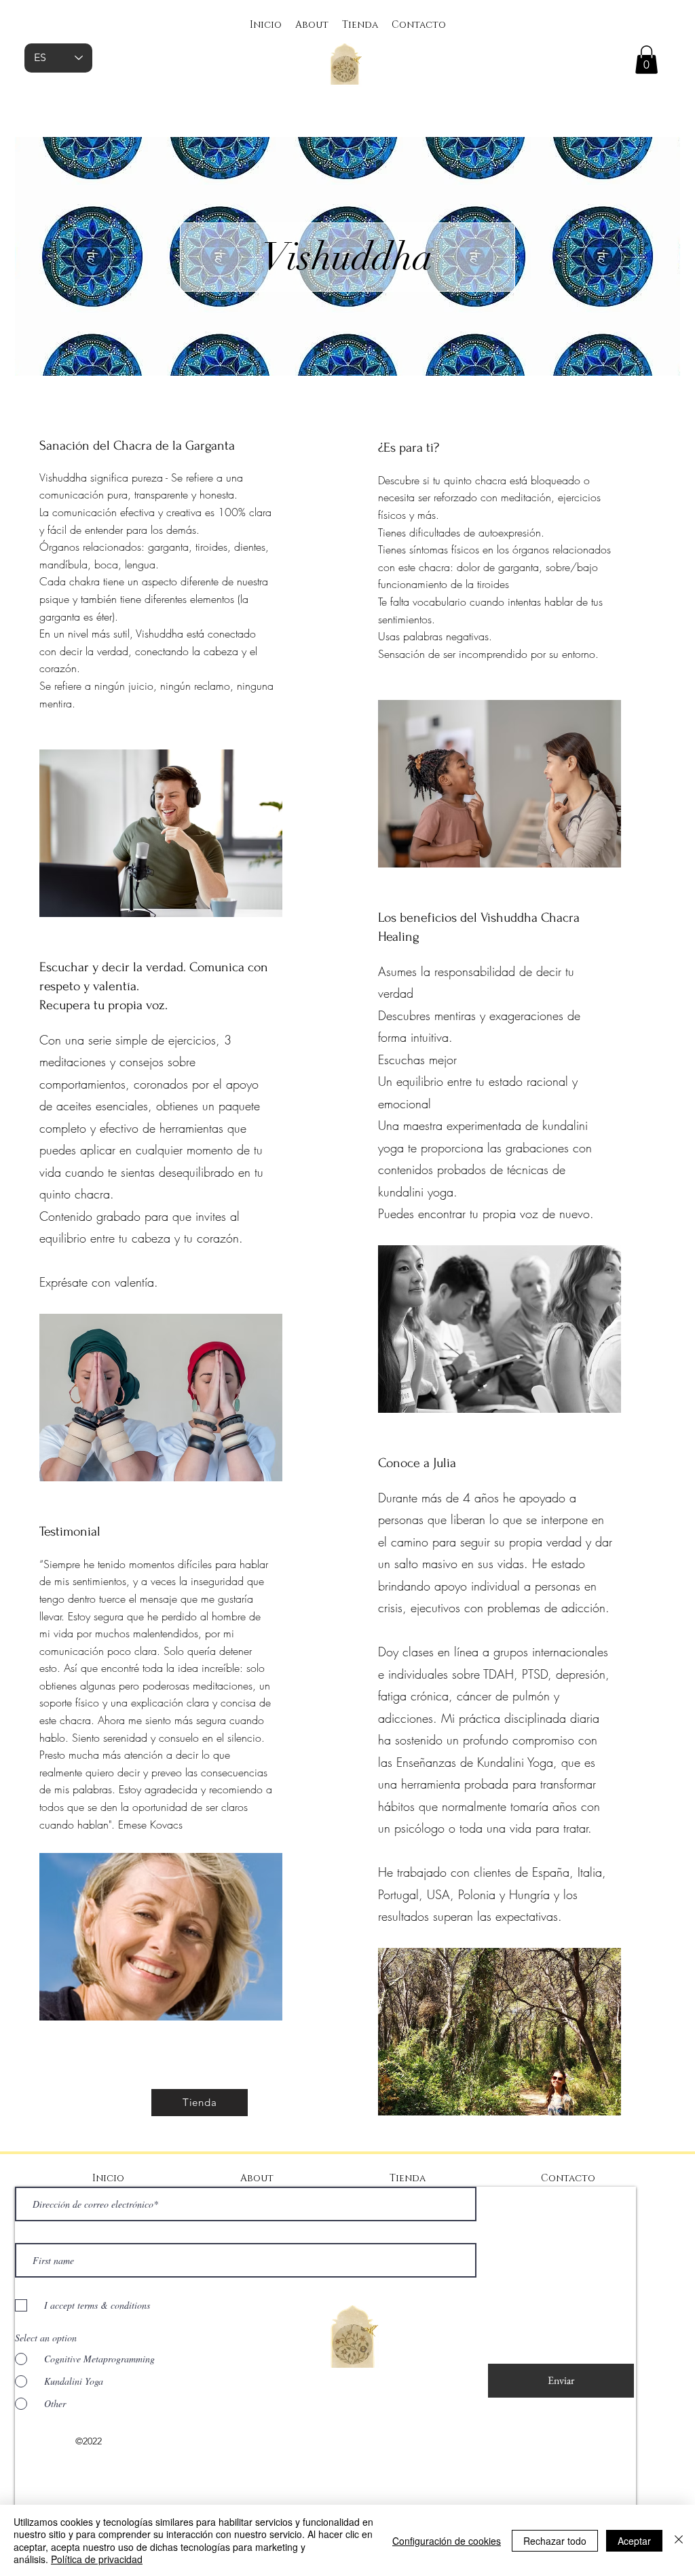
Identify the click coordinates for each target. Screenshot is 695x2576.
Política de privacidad (97, 2559)
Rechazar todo (555, 2541)
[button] (646, 60)
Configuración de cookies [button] (447, 2541)
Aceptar (634, 2541)
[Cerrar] (679, 2540)
